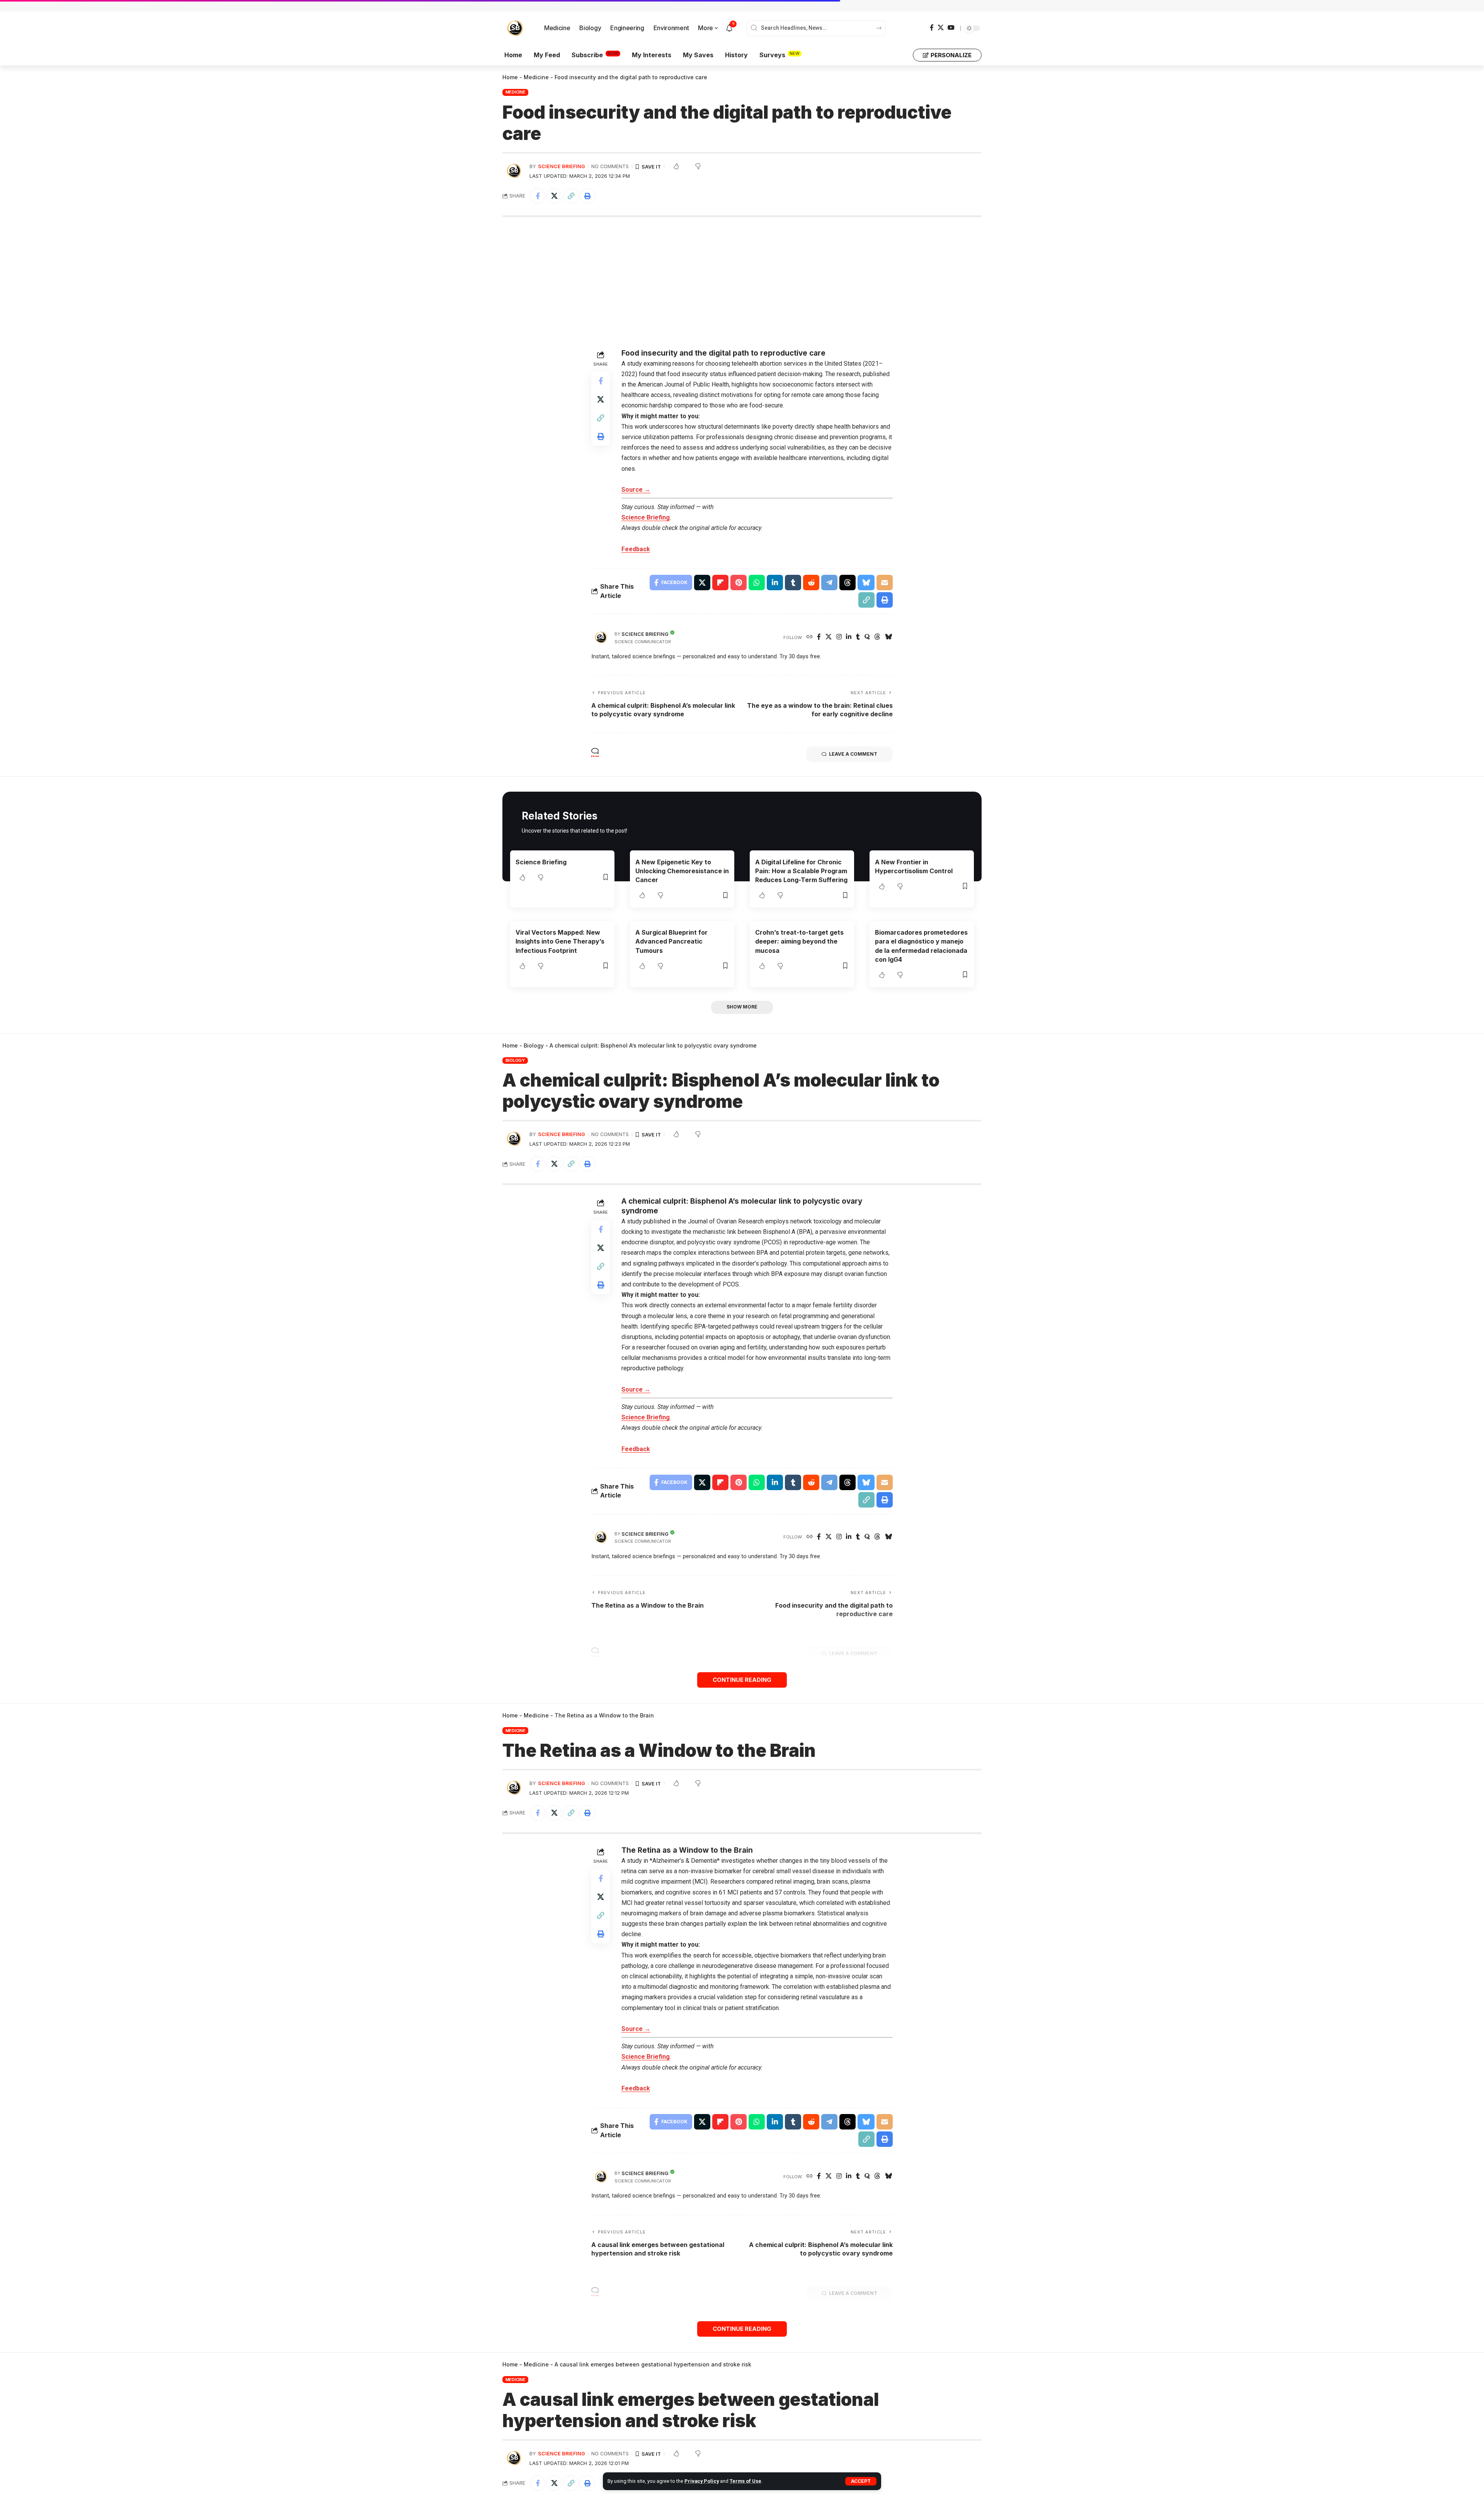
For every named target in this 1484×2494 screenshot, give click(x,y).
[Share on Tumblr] (793, 583)
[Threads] (877, 637)
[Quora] (867, 637)
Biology (534, 1045)
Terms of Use (745, 2481)
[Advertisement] (742, 283)
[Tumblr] (858, 637)
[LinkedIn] (849, 637)
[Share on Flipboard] (720, 583)
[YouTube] (951, 28)
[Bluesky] (888, 637)
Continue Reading (742, 1680)
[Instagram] (839, 637)
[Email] (885, 583)
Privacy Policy (702, 2481)
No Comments (610, 166)
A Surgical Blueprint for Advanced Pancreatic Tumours (671, 941)
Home (510, 77)
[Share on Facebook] (538, 196)
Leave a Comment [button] (853, 754)
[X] (941, 28)
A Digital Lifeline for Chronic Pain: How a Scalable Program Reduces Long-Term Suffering (801, 871)
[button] (861, 2481)
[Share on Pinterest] (739, 583)
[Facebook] (932, 28)
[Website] (810, 637)
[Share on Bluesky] (866, 583)
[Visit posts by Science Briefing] (601, 637)
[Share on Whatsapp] (757, 583)
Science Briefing (562, 166)
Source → (636, 490)
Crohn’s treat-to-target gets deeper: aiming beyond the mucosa (799, 941)
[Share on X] (554, 196)
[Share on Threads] (848, 583)
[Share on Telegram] (829, 583)
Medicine (536, 77)
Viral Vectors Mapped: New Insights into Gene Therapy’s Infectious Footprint (560, 941)
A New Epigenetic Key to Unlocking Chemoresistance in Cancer (682, 871)
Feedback (636, 549)
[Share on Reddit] (811, 583)
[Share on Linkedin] (775, 583)
